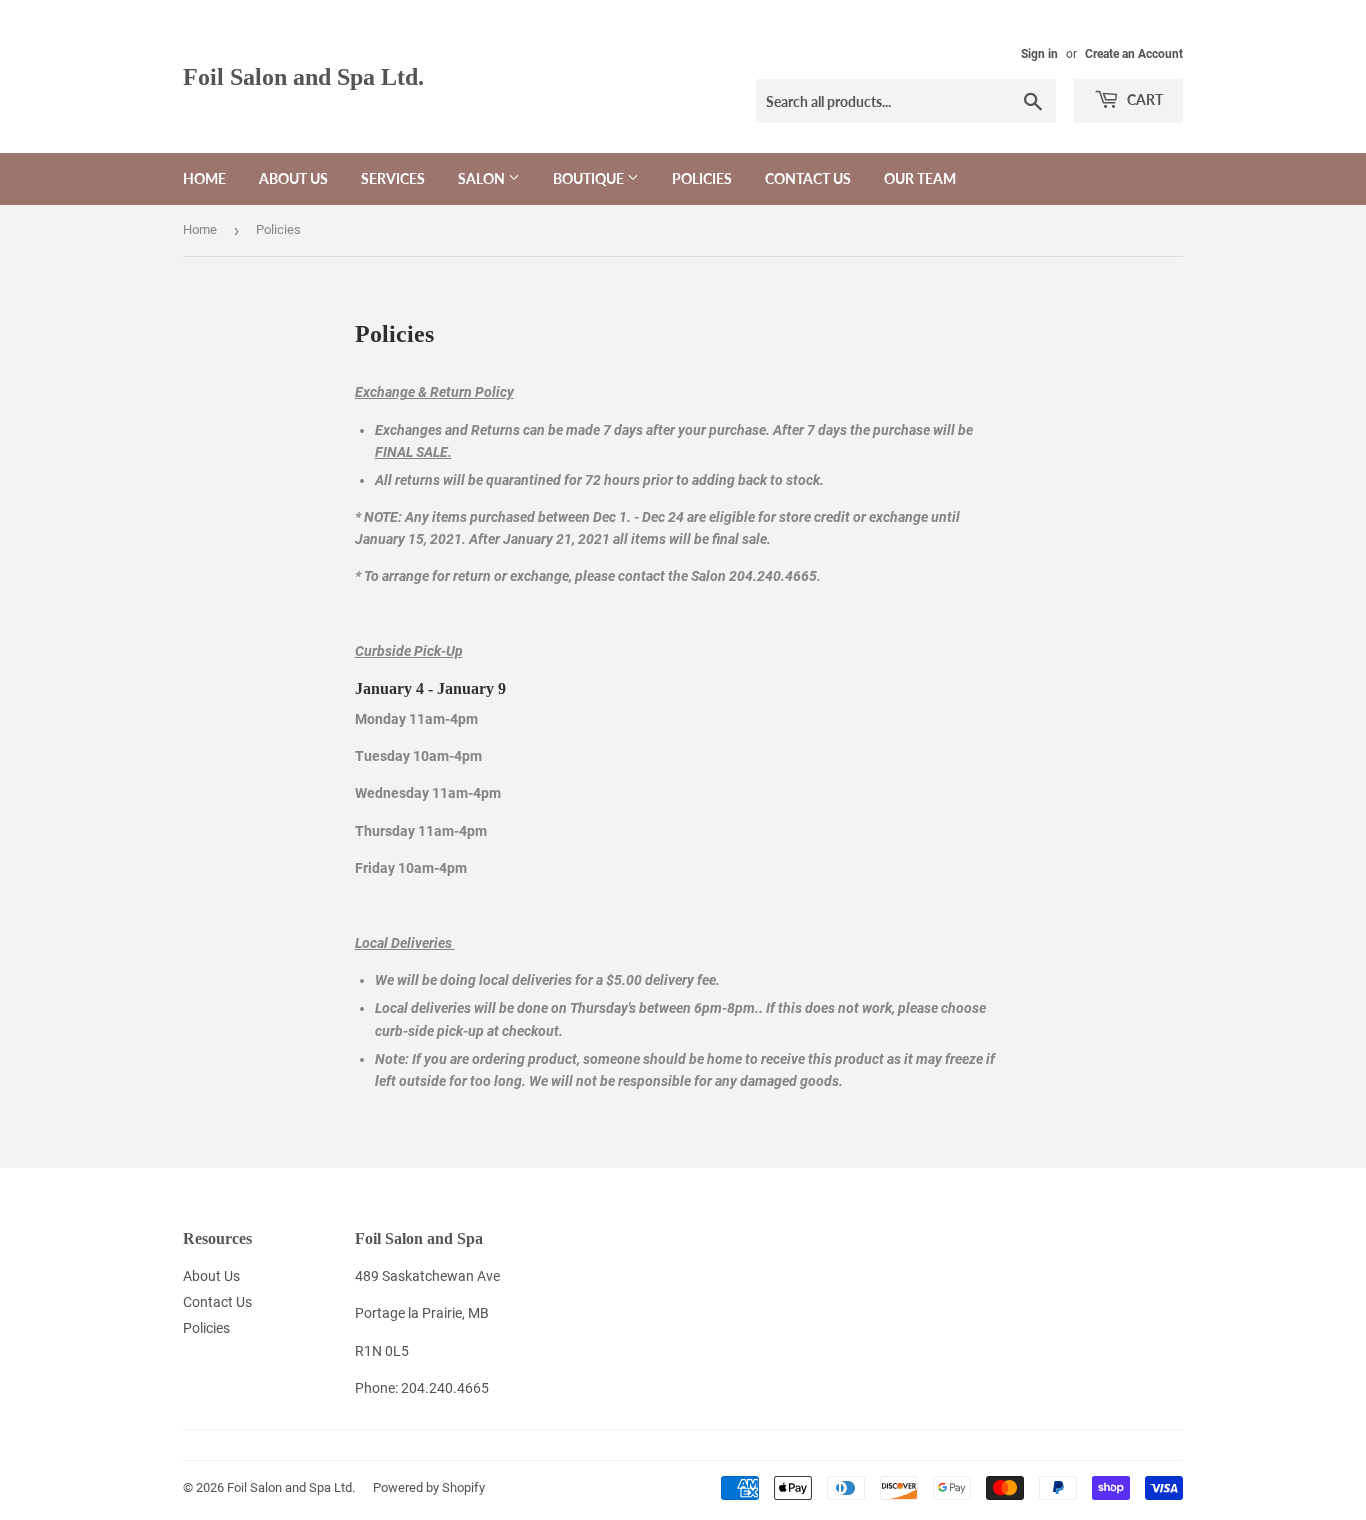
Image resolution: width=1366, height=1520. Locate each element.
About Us (293, 178)
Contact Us (808, 178)
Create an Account (1134, 54)
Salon (483, 178)
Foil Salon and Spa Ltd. (303, 76)
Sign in (1039, 54)
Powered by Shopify (429, 1487)
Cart (1143, 99)
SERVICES (393, 178)
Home (204, 178)
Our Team (920, 178)
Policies (702, 178)
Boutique (590, 178)
